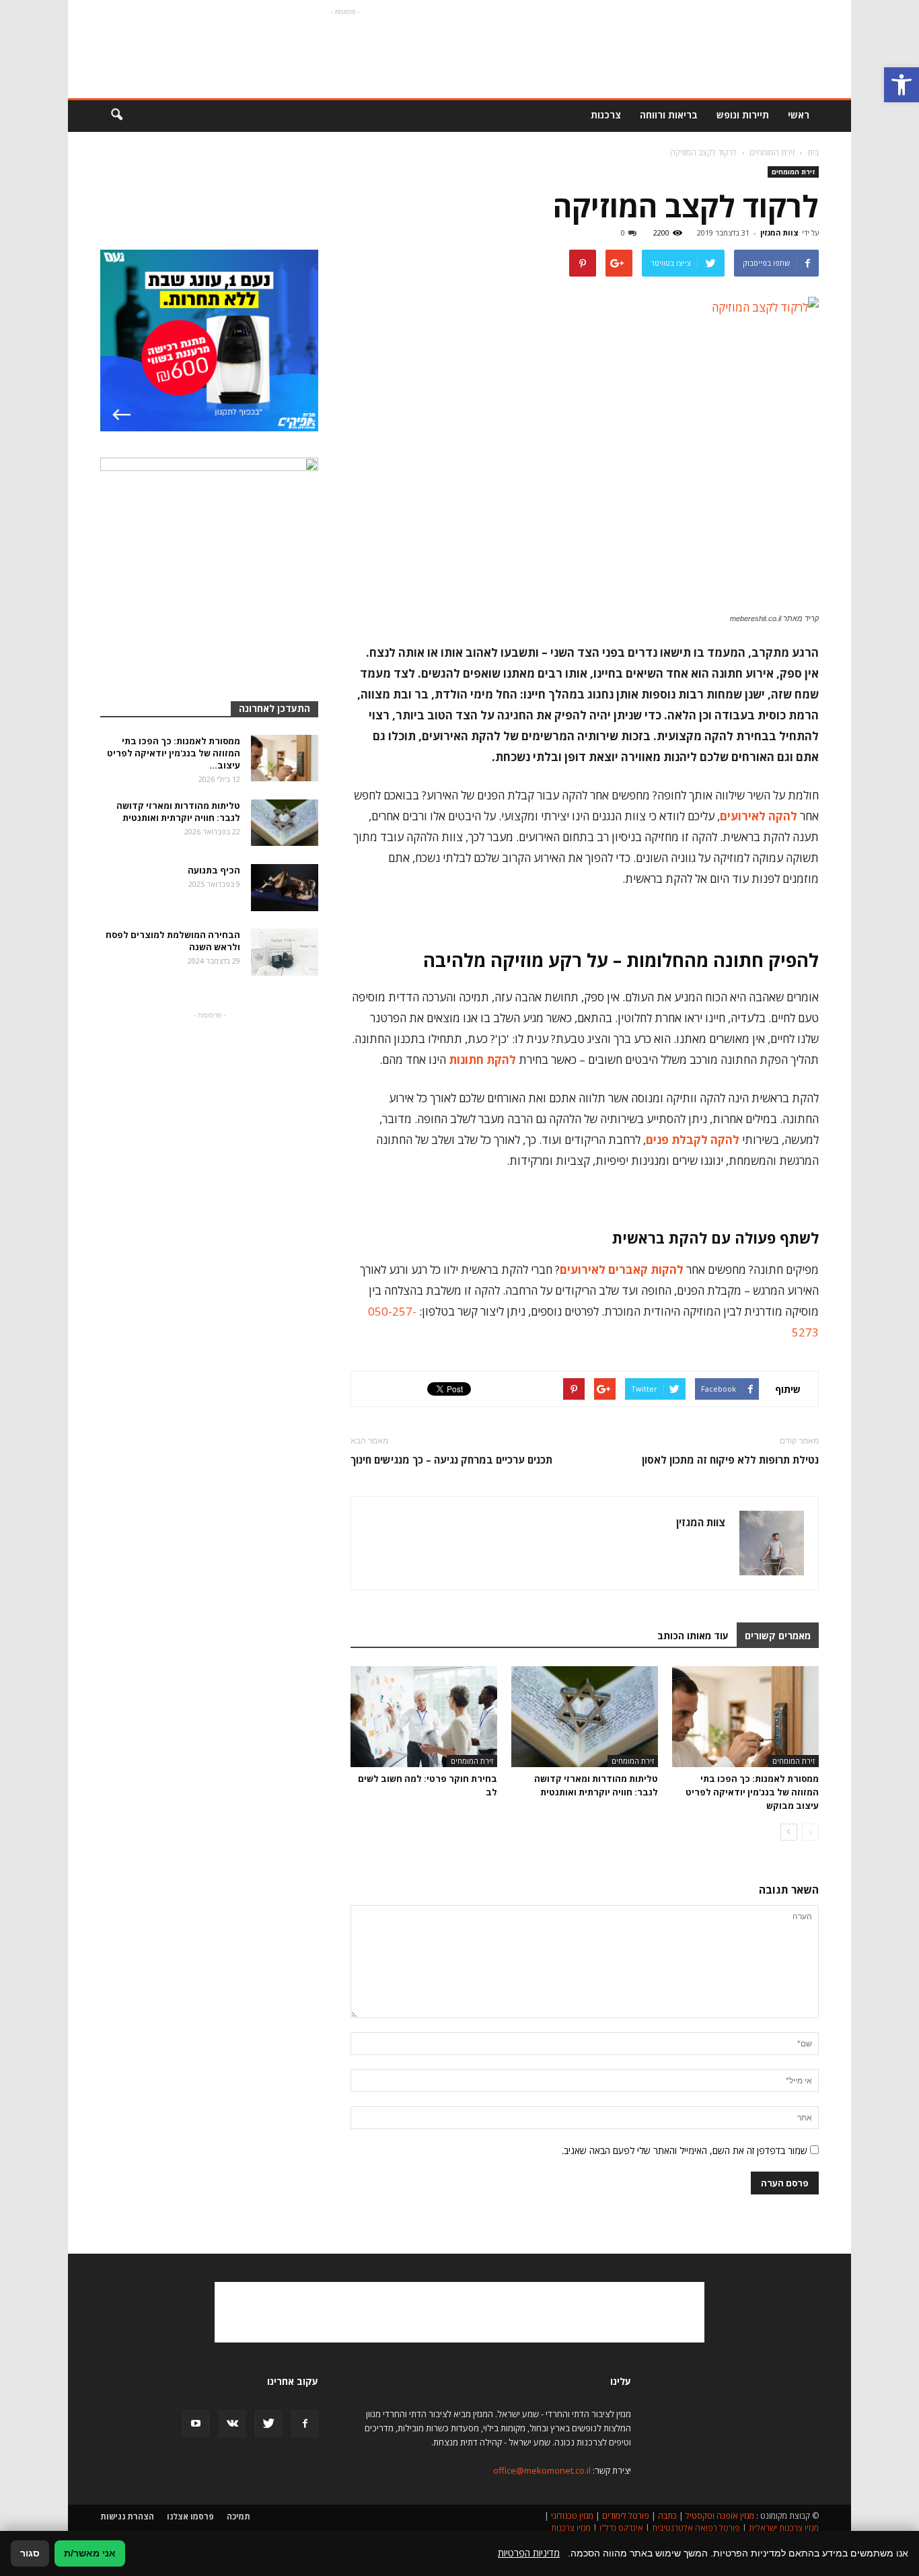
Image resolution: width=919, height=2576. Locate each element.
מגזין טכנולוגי (572, 2516)
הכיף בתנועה (214, 870)
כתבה (667, 2516)
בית (813, 152)
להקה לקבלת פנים (693, 1140)
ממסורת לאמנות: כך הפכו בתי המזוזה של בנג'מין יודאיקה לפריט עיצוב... (174, 753)
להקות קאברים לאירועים (622, 1269)
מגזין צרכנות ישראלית (784, 2528)
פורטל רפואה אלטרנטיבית (696, 2528)
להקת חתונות (482, 1060)
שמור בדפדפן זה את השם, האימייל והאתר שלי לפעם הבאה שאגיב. (685, 2150)
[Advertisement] (345, 49)
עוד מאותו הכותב (693, 1636)
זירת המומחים (793, 172)
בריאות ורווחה (669, 115)
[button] (902, 85)
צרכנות (606, 115)
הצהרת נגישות (127, 2516)
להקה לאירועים (759, 816)
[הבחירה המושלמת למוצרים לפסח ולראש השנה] (285, 952)
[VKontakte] (232, 2424)
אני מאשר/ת (90, 2553)
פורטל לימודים (626, 2516)
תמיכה (238, 2516)
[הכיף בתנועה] (285, 888)
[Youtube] (196, 2424)
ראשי (799, 115)
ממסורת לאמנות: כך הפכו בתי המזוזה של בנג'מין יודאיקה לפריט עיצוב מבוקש (752, 1792)
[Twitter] (268, 2424)
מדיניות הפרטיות (529, 2553)
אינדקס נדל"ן (621, 2528)
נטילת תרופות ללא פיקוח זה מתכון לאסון (730, 1460)
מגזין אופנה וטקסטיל (720, 2516)
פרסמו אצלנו (190, 2516)
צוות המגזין (779, 232)
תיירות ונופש (743, 115)
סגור (30, 2553)
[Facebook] (305, 2424)
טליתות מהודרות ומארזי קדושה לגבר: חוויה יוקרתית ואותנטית (178, 812)
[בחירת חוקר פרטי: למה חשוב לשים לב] (424, 1717)
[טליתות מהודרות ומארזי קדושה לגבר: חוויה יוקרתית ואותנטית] (585, 1717)
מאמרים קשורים (778, 1636)
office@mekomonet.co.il (542, 2470)
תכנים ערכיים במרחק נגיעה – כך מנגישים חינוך (451, 1460)
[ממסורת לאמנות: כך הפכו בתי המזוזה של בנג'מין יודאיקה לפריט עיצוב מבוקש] (745, 1717)
